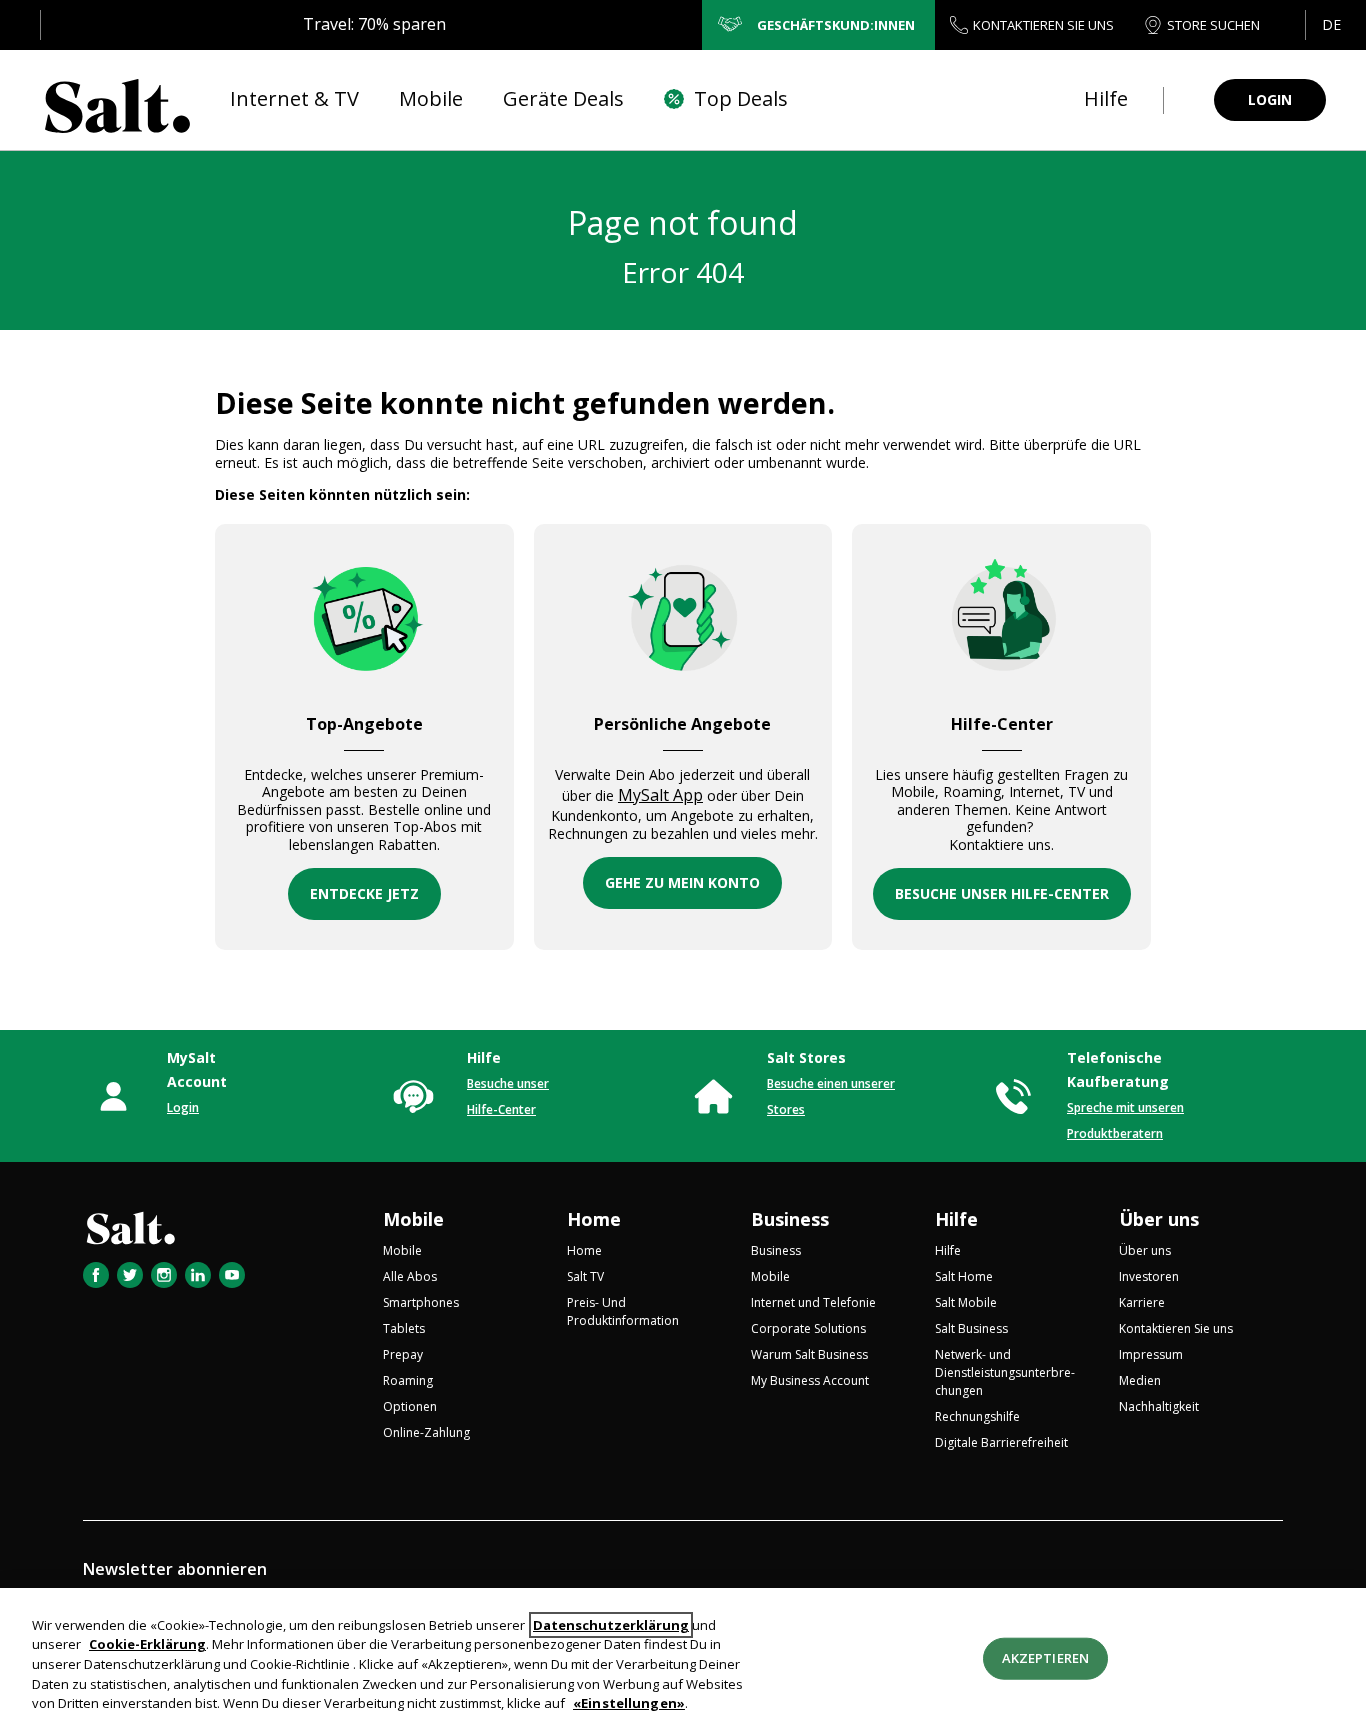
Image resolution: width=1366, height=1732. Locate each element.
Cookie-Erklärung (147, 1645)
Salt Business (971, 1328)
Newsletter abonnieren (175, 1569)
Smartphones (421, 1302)
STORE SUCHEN (1213, 25)
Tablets (404, 1328)
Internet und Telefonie (813, 1302)
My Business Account (810, 1380)
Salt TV (585, 1276)
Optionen (410, 1406)
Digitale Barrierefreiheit (1001, 1442)
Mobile (413, 1219)
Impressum (1151, 1354)
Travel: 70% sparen (374, 24)
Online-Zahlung (426, 1432)
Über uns (1159, 1219)
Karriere (1142, 1302)
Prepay (403, 1354)
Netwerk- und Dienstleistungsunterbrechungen (1005, 1372)
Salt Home (964, 1276)
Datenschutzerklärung (611, 1625)
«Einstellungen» (629, 1703)
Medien (1140, 1380)
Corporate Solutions (808, 1328)
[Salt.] (117, 100)
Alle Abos (410, 1276)
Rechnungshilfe (977, 1416)
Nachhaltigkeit (1159, 1406)
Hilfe (956, 1219)
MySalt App (660, 795)
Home (594, 1219)
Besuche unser (508, 1083)
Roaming (408, 1380)
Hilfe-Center (501, 1109)
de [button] (1331, 24)
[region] (683, 1660)
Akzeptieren (1045, 1658)
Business (790, 1219)
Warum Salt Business (809, 1354)
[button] (1330, 25)
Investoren (1149, 1276)
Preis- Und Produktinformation (623, 1311)
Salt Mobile (966, 1302)
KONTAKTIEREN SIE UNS (1043, 25)
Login (183, 1107)
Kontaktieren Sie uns (1176, 1328)
